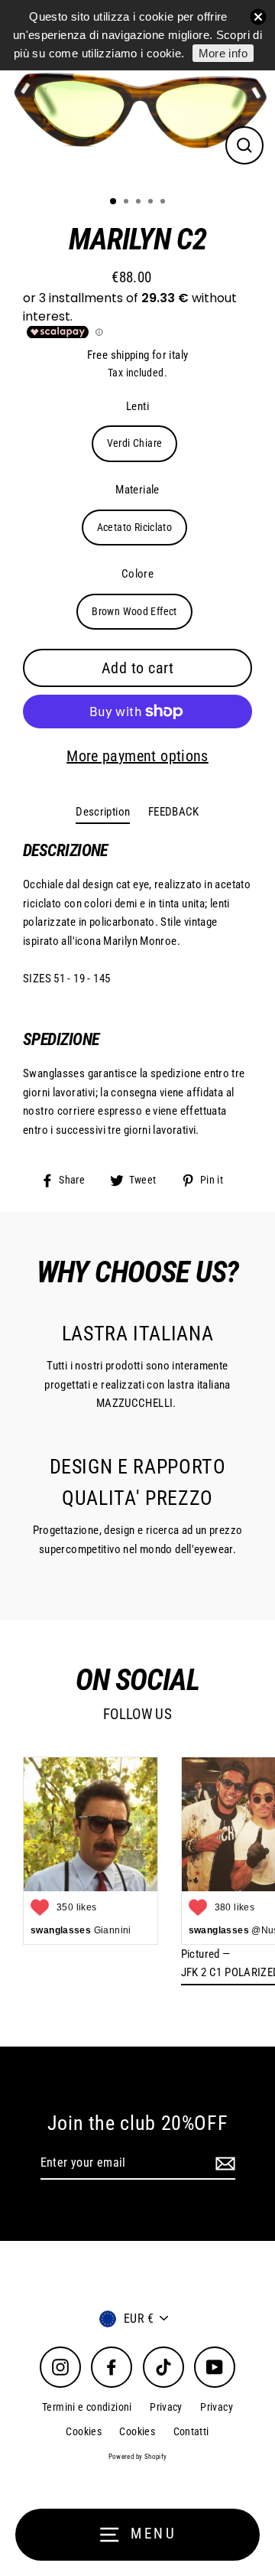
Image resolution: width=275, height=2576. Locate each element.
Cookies (84, 2431)
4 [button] (152, 203)
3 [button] (140, 203)
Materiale (137, 490)
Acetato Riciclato (135, 527)
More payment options (137, 756)
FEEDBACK (174, 812)
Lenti (137, 406)
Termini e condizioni (87, 2407)
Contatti (191, 2431)
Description (103, 812)
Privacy (166, 2407)
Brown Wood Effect (134, 611)
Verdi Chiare (135, 443)
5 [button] (164, 203)
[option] (137, 92)
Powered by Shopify (138, 2457)
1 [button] (114, 202)
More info (223, 53)
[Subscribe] (223, 2164)
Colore (137, 574)
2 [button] (128, 203)
